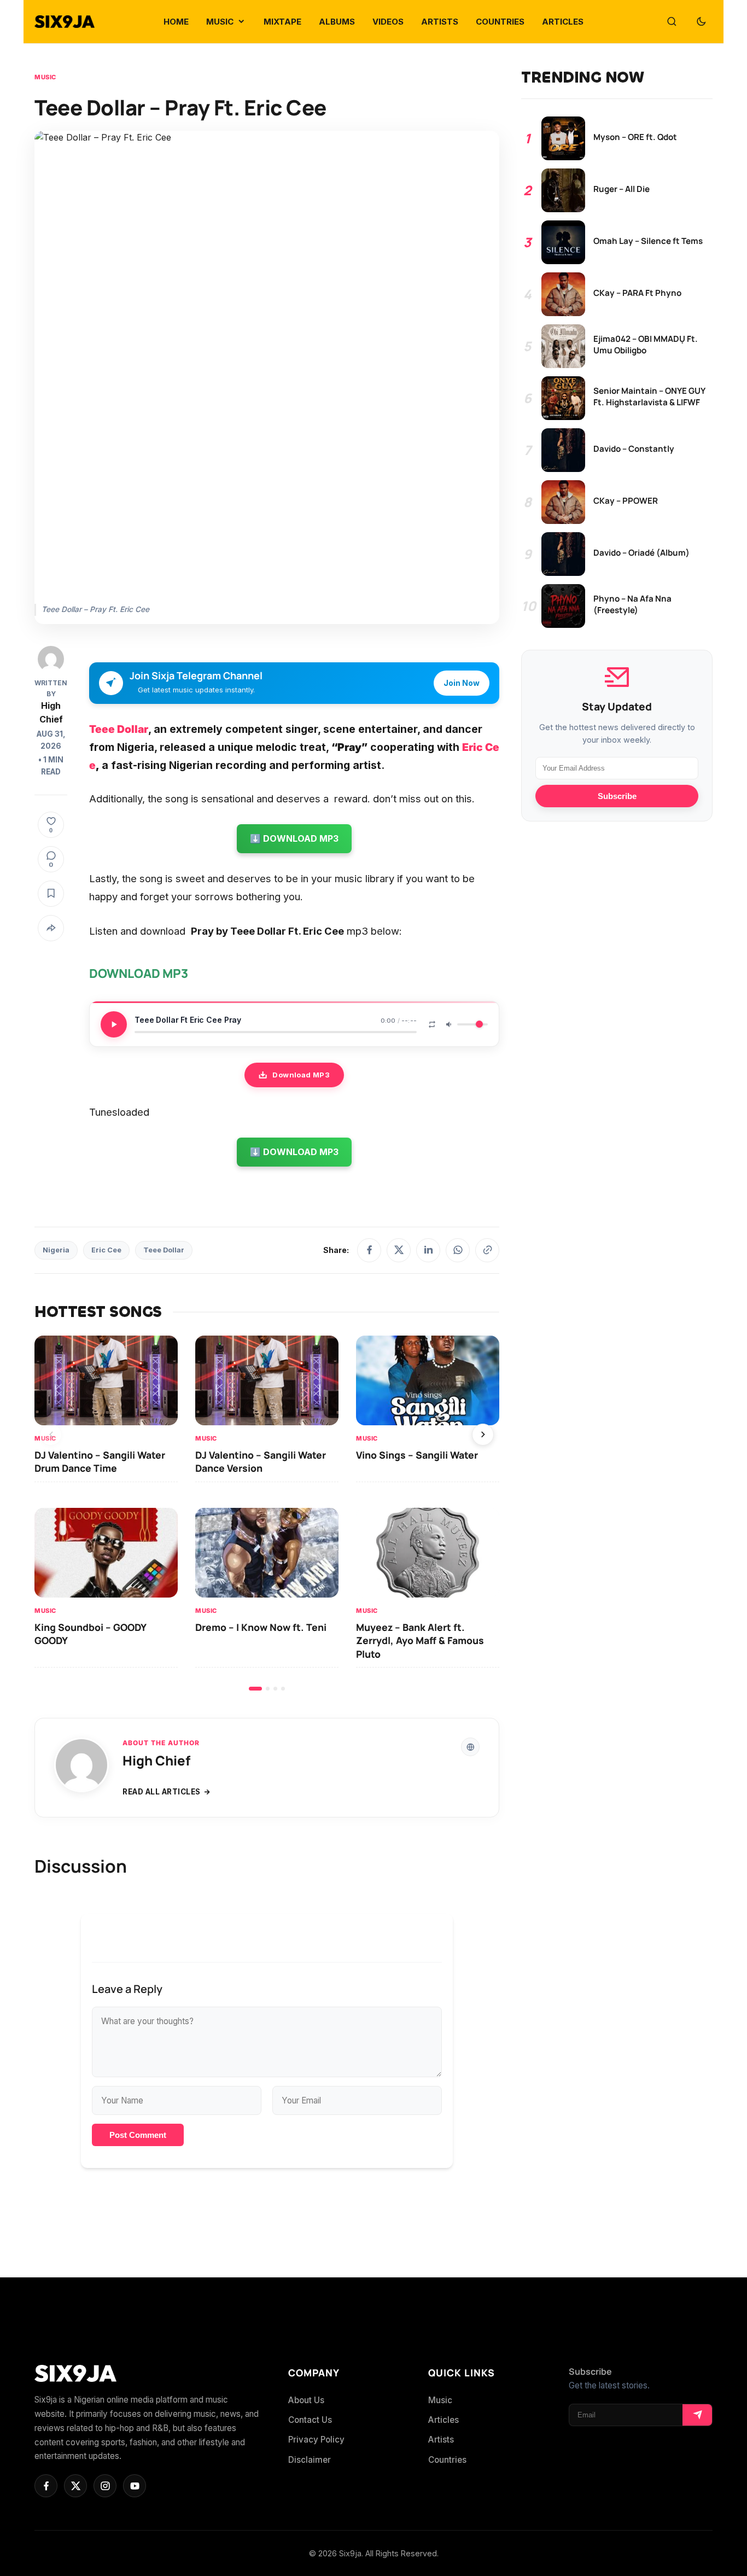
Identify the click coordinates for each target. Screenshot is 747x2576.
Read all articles (162, 1792)
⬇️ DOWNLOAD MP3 (294, 838)
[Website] (470, 1747)
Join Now (462, 683)
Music (45, 77)
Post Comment (138, 2135)
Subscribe (617, 796)
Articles (443, 2420)
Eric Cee (106, 1250)
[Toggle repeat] (432, 1024)
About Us (306, 2400)
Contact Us (310, 2420)
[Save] (51, 894)
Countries (447, 2460)
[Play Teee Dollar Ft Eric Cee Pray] (114, 1024)
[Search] (672, 22)
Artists (441, 2440)
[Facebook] (369, 1250)
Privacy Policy (316, 2440)
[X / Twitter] (399, 1250)
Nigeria (56, 1250)
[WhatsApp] (458, 1250)
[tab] (255, 1689)
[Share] (51, 928)
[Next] (483, 1435)
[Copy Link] (487, 1250)
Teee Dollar (164, 1250)
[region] (267, 1513)
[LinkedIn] (428, 1250)
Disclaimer (310, 2460)
